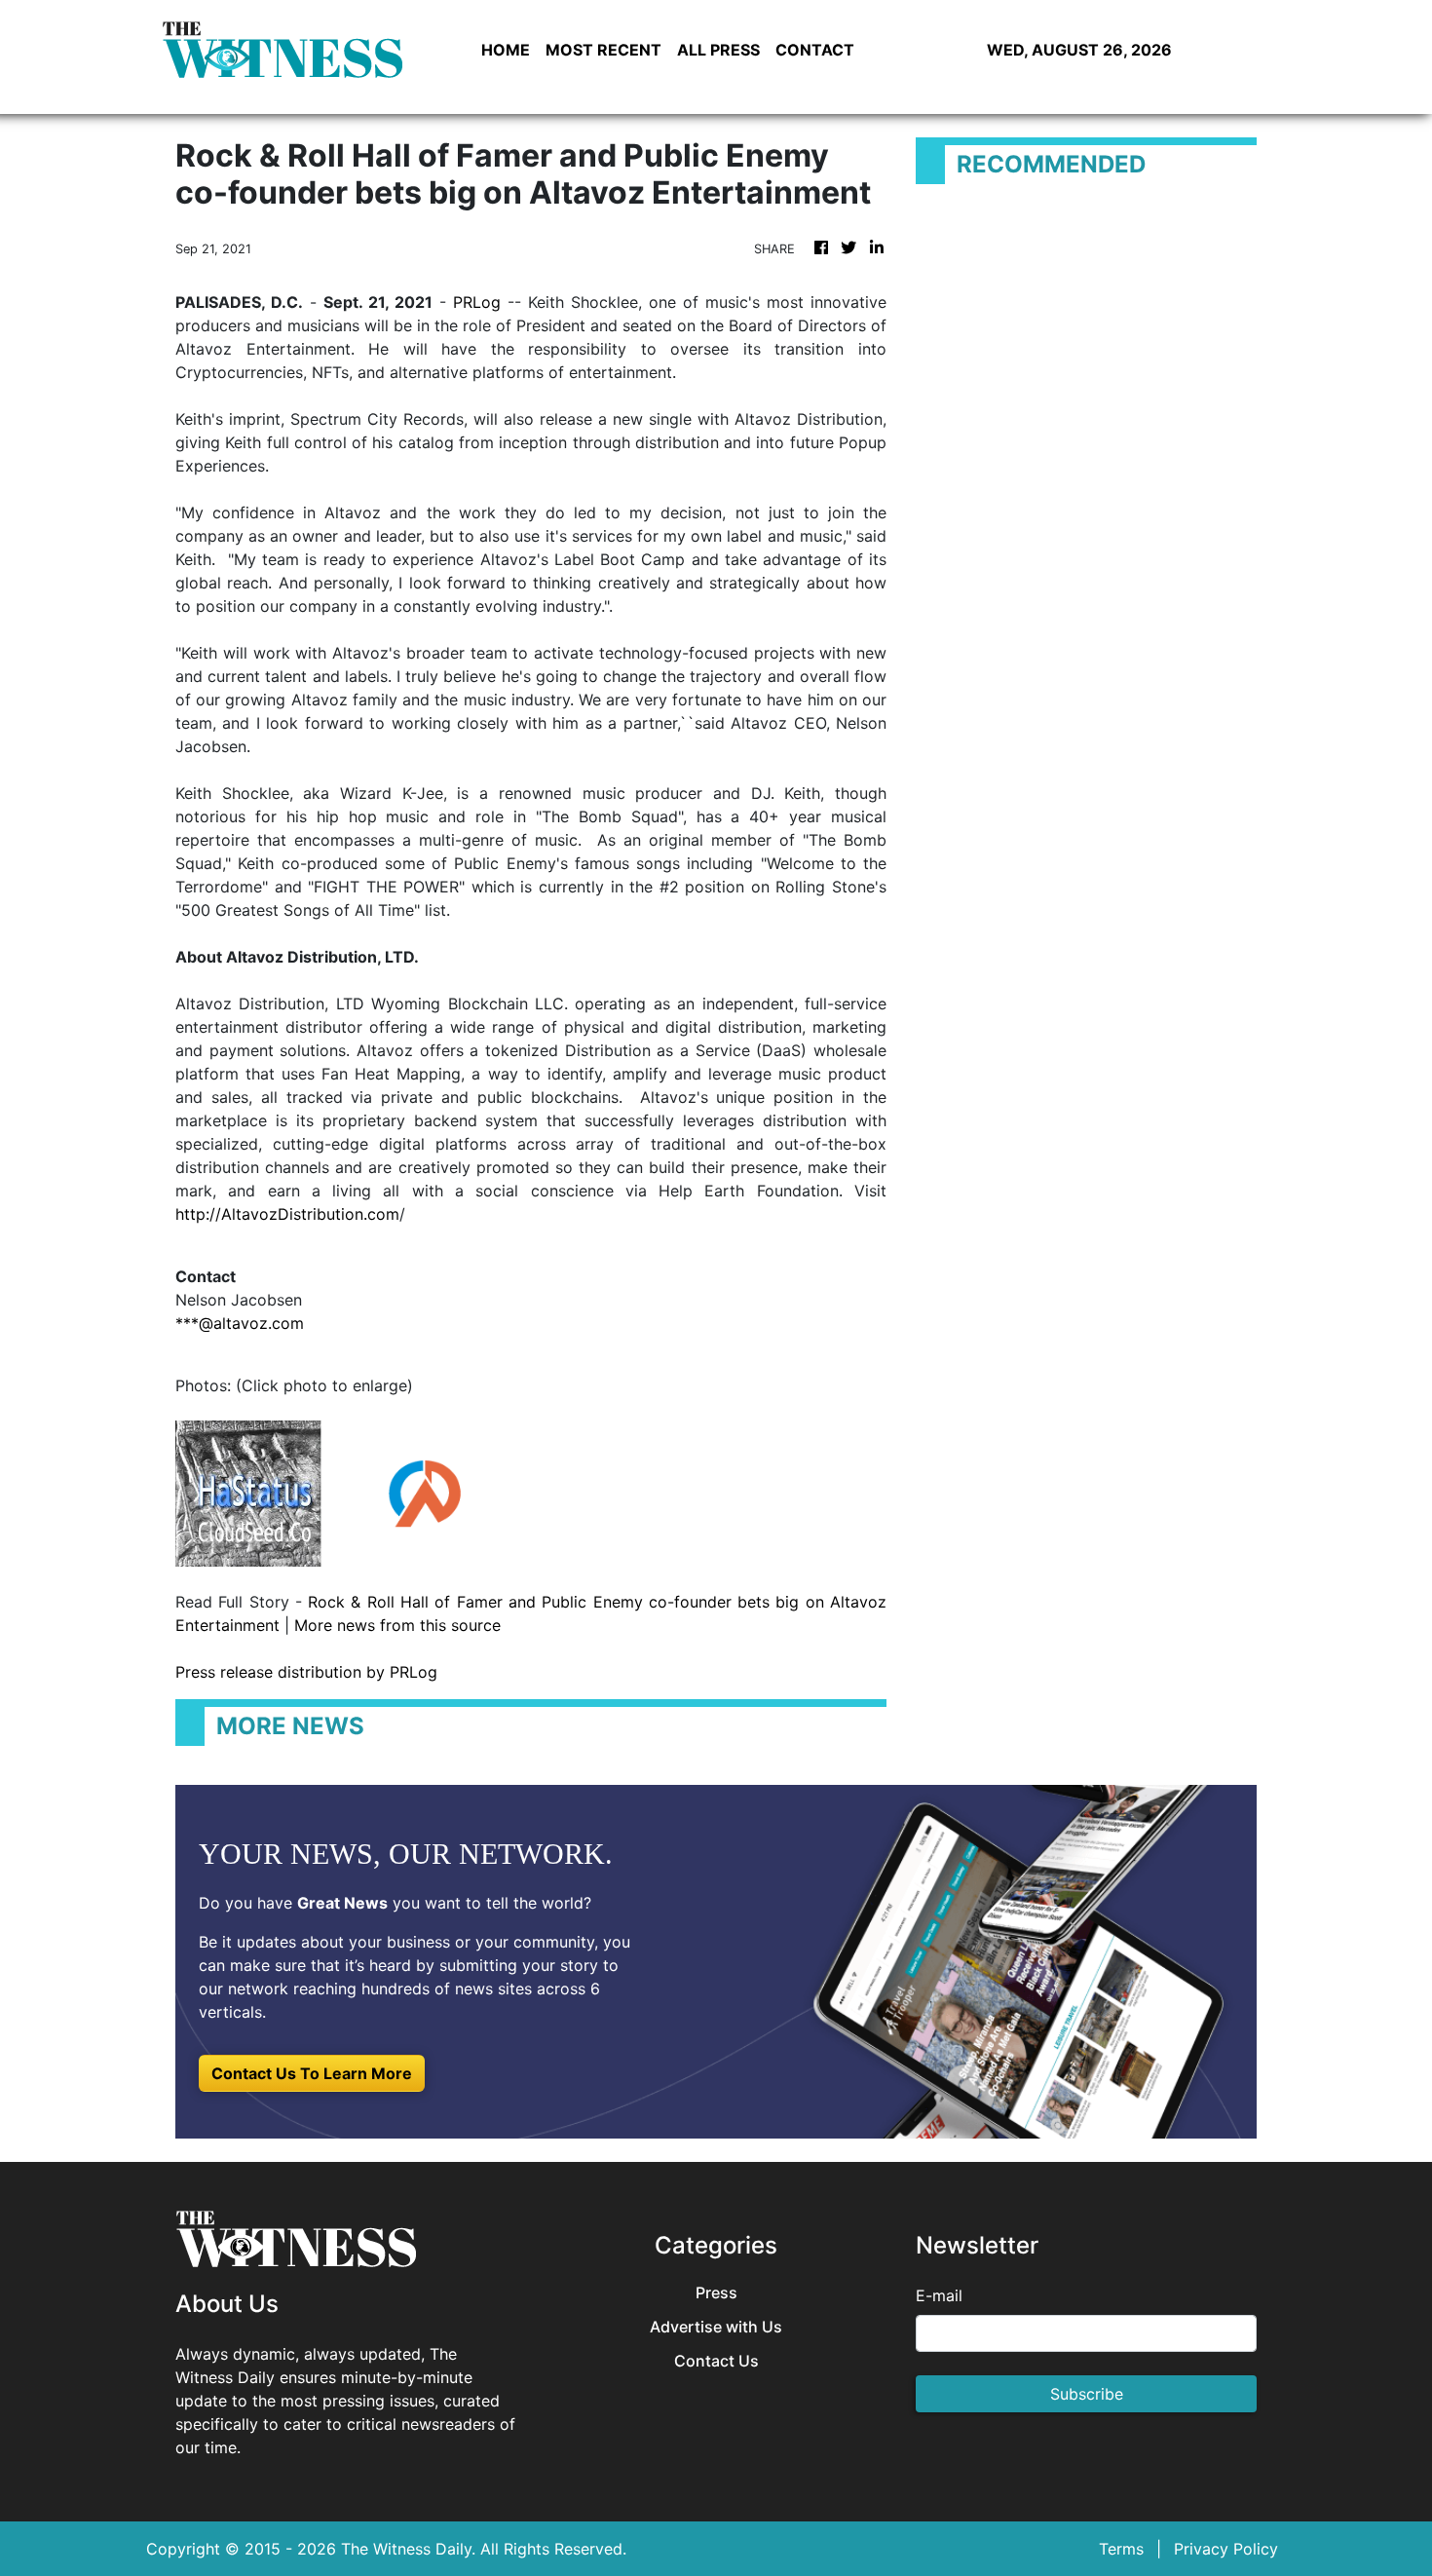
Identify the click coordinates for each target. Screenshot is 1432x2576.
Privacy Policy (1226, 2549)
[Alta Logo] (424, 1492)
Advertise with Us (716, 2327)
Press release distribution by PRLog (306, 1672)
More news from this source (397, 1625)
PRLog (477, 302)
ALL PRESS (718, 50)
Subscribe (1087, 2394)
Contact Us (716, 2361)
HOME (506, 50)
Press (716, 2293)
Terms (1121, 2549)
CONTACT (815, 50)
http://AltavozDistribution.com (287, 1214)
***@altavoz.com (240, 1323)
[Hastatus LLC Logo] (248, 1492)
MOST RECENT (603, 50)
